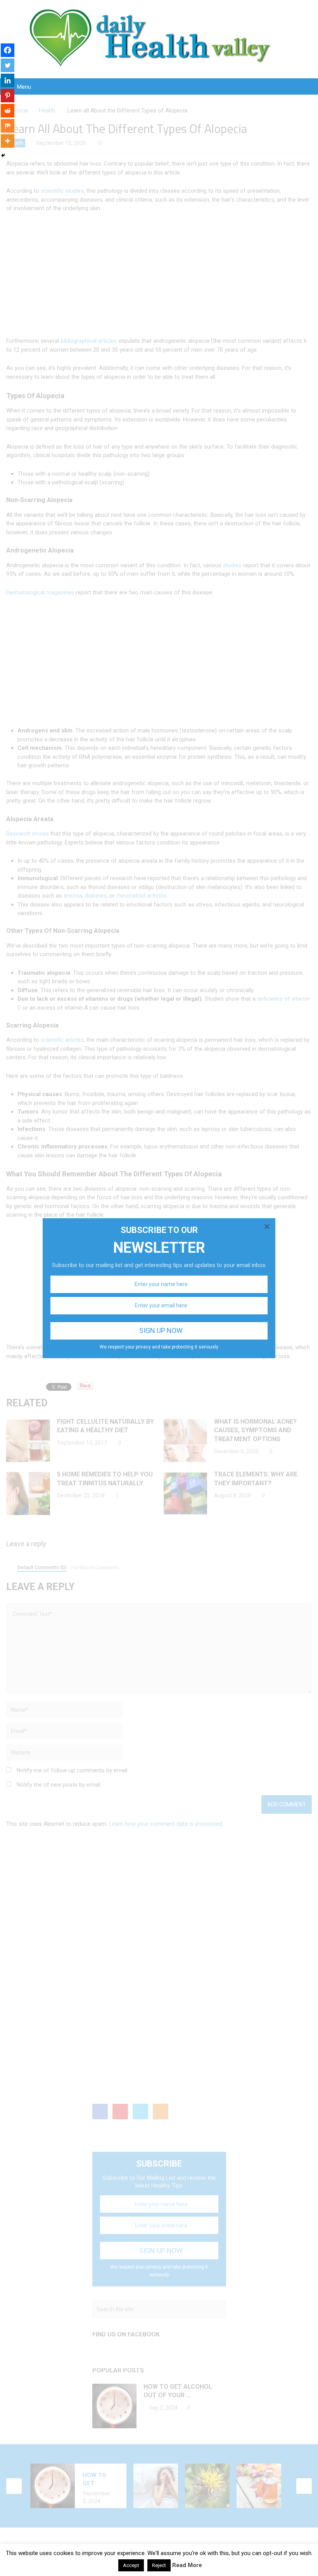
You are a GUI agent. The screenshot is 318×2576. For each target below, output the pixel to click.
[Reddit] (8, 111)
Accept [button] (131, 2565)
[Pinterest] (8, 96)
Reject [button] (159, 2565)
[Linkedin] (8, 80)
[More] (8, 141)
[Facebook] (8, 50)
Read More (187, 2565)
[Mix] (8, 126)
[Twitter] (8, 65)
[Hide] (3, 155)
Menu (24, 87)
